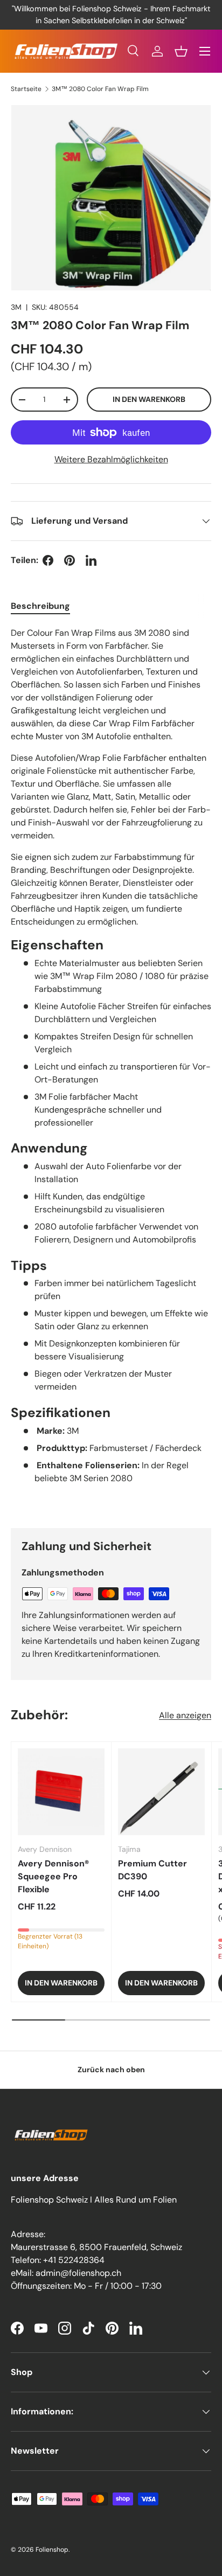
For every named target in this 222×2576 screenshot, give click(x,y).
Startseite (26, 89)
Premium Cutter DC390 (152, 1870)
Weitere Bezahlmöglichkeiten (111, 459)
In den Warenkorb (149, 399)
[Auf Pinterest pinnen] (70, 560)
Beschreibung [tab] (40, 606)
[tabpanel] (111, 1069)
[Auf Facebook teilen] (48, 560)
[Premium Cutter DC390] (161, 1792)
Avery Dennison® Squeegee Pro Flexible (53, 1876)
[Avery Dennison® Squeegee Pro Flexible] (61, 1792)
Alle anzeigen (185, 1715)
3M (16, 307)
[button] (181, 51)
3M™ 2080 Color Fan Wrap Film (100, 89)
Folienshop (52, 2550)
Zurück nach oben (111, 2070)
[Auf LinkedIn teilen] (91, 560)
